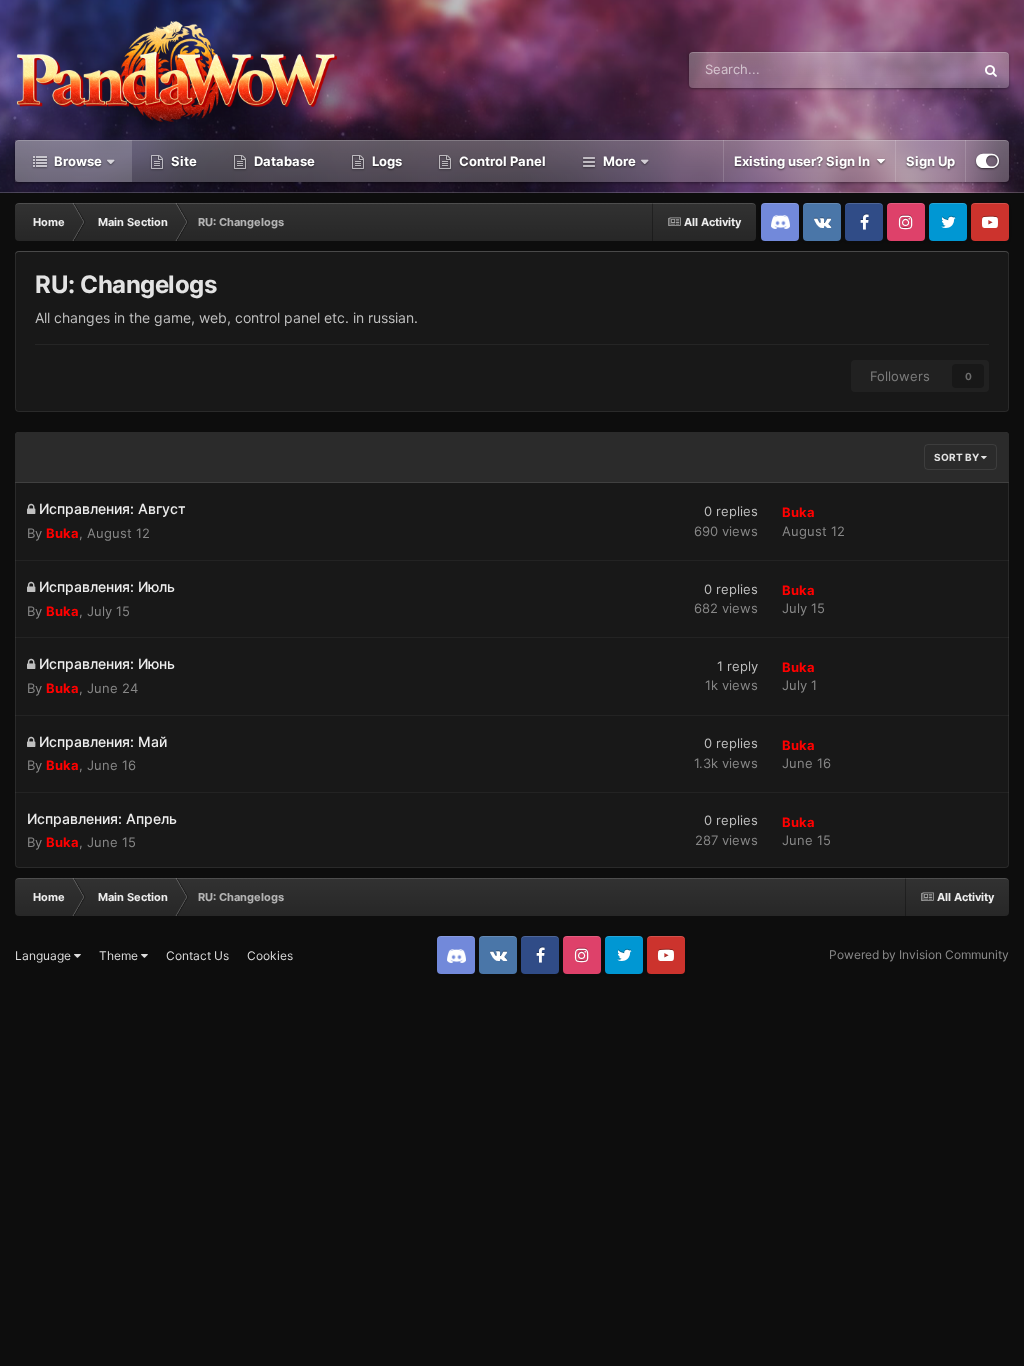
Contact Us (197, 955)
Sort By (957, 457)
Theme (120, 955)
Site (182, 161)
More (619, 161)
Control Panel (501, 161)
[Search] (991, 70)
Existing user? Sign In (805, 161)
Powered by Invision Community (919, 954)
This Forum (915, 69)
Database (283, 161)
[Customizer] (987, 161)
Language (44, 955)
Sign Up (930, 161)
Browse (76, 161)
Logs (385, 161)
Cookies (270, 955)
